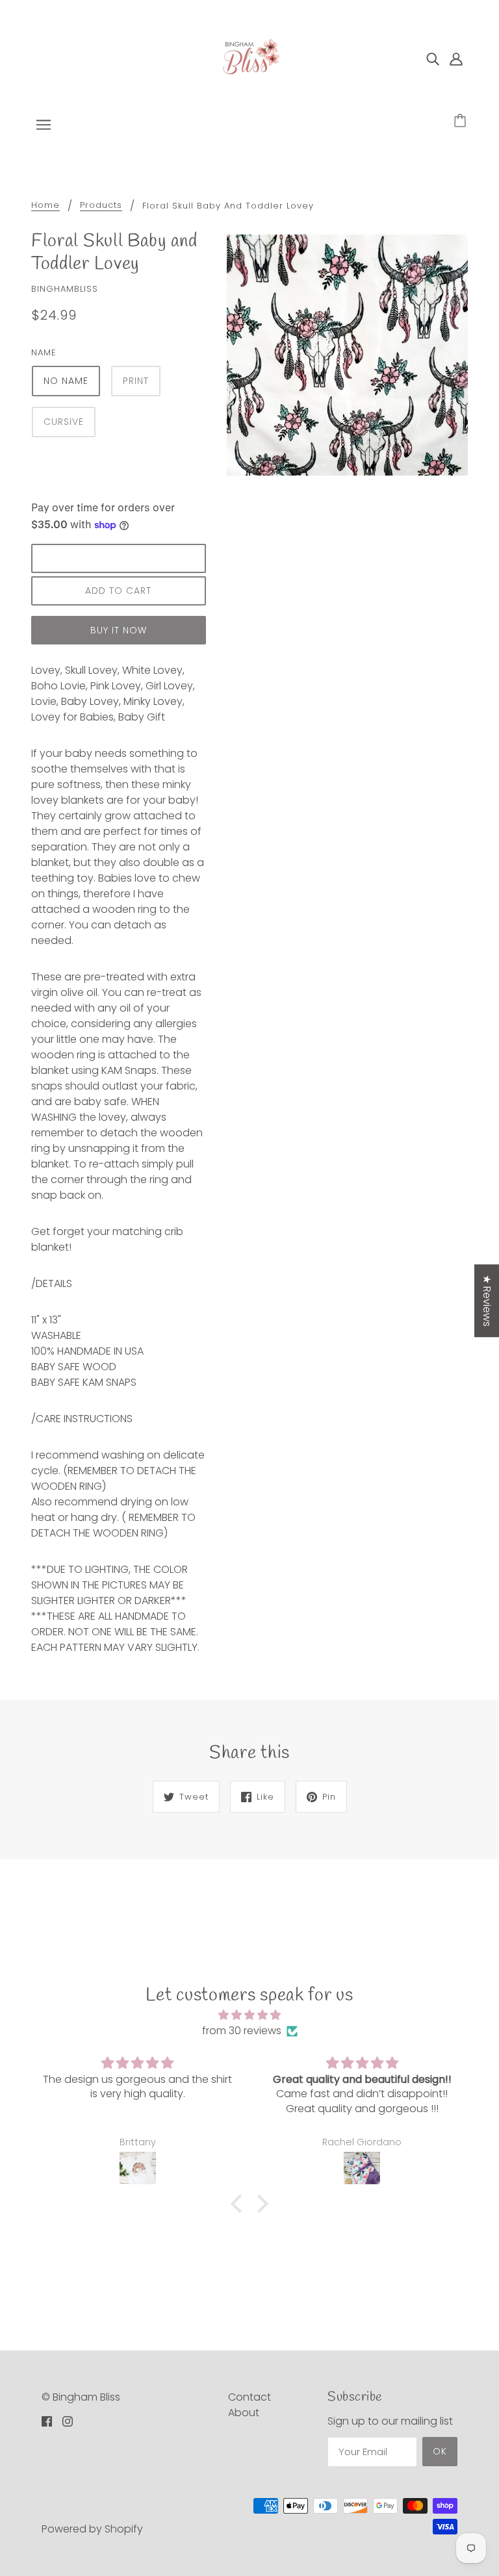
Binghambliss (65, 289)
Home (45, 206)
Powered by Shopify (92, 2529)
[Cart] (462, 121)
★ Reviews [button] (487, 1301)
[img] (433, 58)
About (244, 2413)
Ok (440, 2451)
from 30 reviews (242, 2031)
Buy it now (119, 630)
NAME (44, 352)
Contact (249, 2397)
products (101, 206)
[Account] (456, 58)
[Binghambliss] (249, 57)
